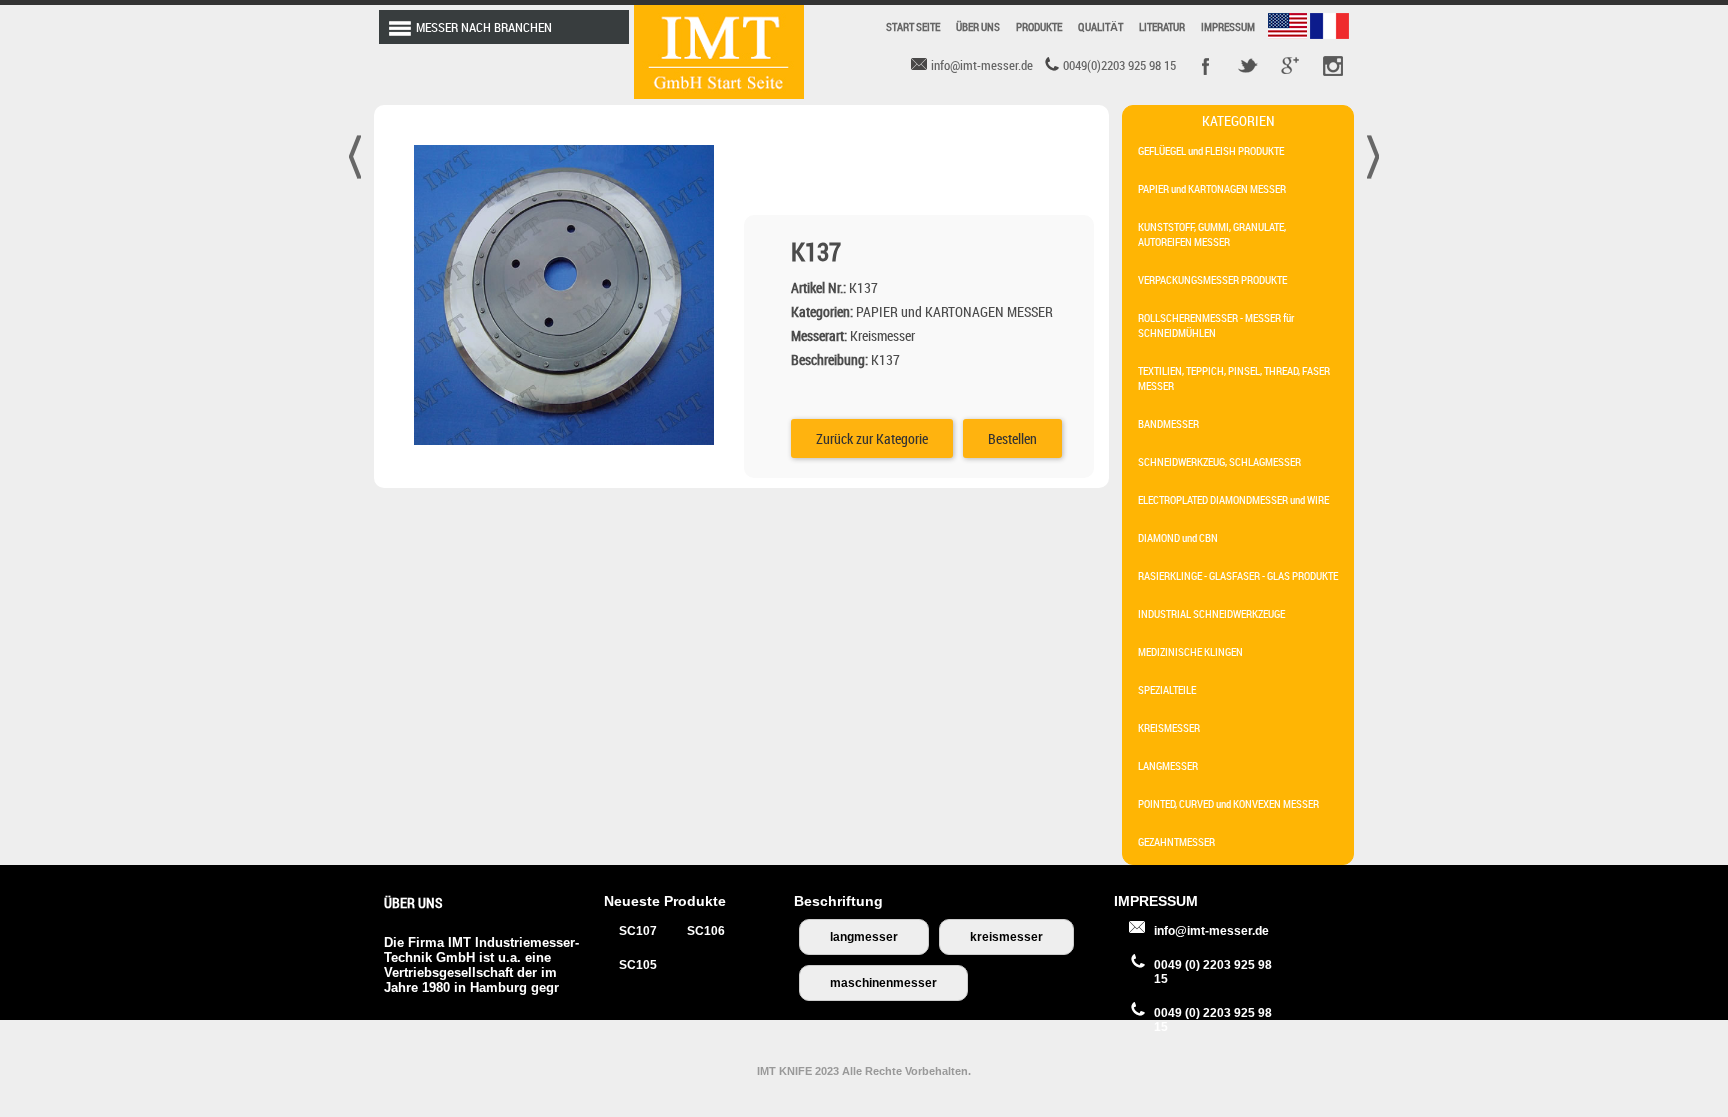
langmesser (864, 937)
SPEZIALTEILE (1167, 689)
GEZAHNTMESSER (1176, 841)
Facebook (1206, 66)
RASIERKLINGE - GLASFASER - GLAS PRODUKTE (1238, 575)
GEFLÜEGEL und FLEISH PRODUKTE (1211, 150)
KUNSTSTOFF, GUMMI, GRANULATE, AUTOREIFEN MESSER (1212, 234)
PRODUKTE (1039, 26)
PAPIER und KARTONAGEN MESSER (1212, 188)
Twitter (1248, 66)
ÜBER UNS (978, 26)
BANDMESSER (1168, 423)
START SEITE (913, 26)
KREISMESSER (1169, 727)
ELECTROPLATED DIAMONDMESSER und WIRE (1233, 499)
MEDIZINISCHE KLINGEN (1190, 651)
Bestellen (1012, 438)
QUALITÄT (1100, 26)
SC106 (706, 931)
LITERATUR (1162, 26)
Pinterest (1332, 66)
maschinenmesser (883, 983)
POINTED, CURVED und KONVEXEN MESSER (1228, 803)
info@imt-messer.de (1211, 931)
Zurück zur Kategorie (872, 438)
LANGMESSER (1168, 765)
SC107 (638, 931)
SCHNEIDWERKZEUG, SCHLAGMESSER (1219, 461)
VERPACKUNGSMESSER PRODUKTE (1212, 279)
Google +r (1290, 66)
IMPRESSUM (1228, 26)
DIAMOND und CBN (1178, 537)
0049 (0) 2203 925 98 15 (1213, 972)
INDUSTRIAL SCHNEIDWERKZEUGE (1211, 613)
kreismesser (1006, 937)
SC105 (638, 965)
